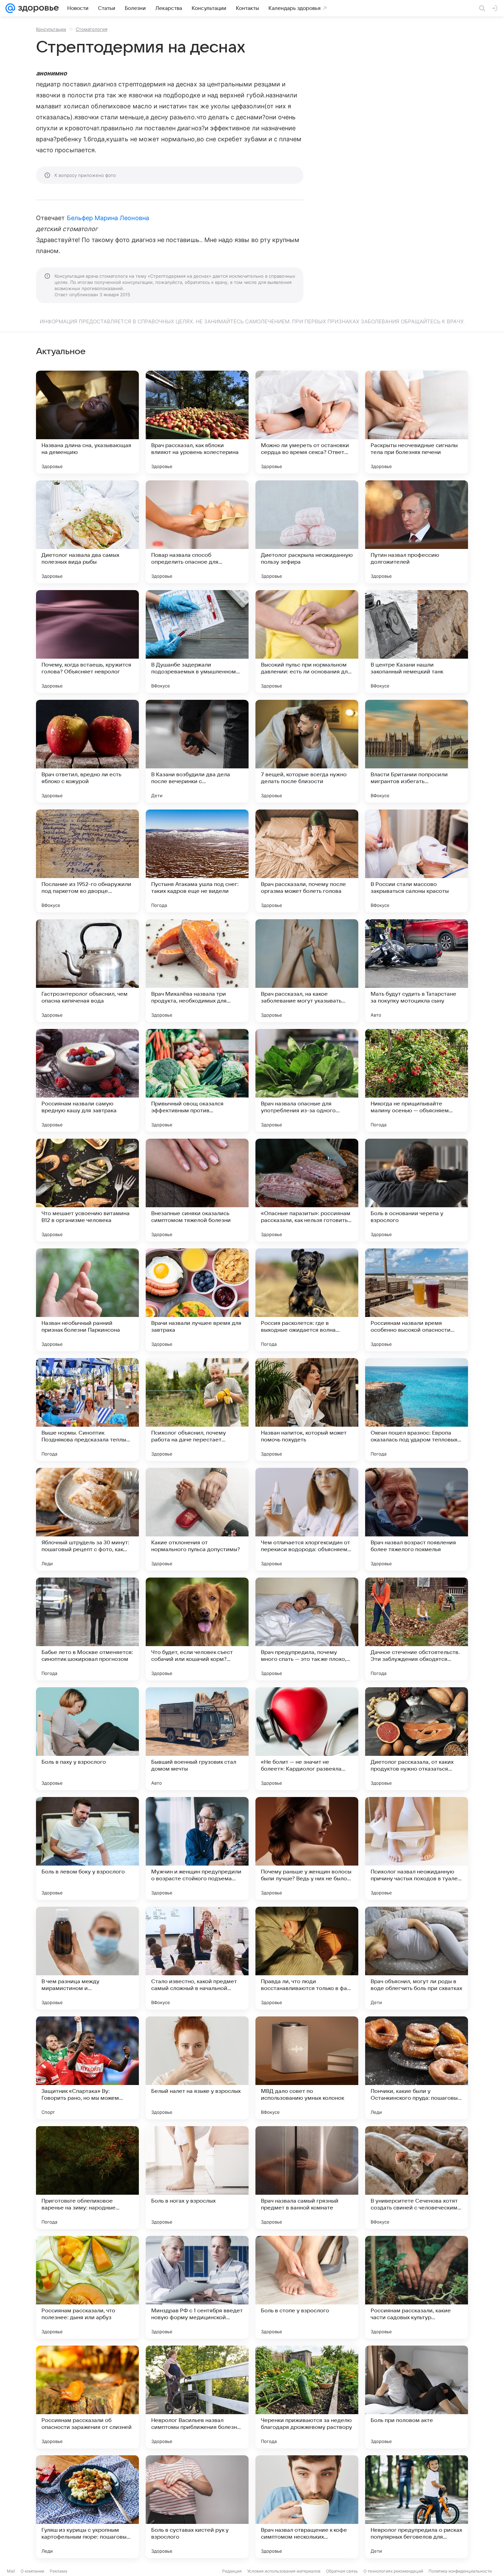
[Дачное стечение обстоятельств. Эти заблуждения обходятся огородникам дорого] (417, 1629)
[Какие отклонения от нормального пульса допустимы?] (197, 1519)
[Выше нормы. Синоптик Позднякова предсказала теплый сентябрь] (87, 1410)
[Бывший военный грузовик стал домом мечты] (197, 1739)
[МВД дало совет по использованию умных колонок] (307, 2068)
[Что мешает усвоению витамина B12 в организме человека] (87, 1190)
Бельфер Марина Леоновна (108, 218)
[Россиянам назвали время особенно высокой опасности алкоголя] (417, 1300)
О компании (32, 2571)
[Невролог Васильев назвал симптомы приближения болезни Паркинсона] (197, 2397)
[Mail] (10, 8)
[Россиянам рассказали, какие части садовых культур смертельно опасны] (417, 2287)
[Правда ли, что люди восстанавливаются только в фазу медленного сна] (307, 1958)
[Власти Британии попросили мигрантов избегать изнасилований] (417, 751)
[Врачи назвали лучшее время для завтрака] (197, 1300)
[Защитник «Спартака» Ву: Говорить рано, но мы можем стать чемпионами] (87, 2068)
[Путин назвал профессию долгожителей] (417, 532)
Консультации (51, 29)
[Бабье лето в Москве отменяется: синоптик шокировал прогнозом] (87, 1629)
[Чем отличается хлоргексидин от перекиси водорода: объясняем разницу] (307, 1519)
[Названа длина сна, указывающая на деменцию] (87, 422)
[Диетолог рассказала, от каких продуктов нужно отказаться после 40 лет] (417, 1739)
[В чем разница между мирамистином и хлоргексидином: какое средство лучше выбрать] (87, 1958)
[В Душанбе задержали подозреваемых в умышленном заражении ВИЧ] (197, 642)
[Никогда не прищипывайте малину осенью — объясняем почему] (417, 1080)
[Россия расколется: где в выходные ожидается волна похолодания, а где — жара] (307, 1300)
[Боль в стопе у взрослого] (307, 2287)
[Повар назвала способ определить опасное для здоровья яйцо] (197, 532)
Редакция (232, 2571)
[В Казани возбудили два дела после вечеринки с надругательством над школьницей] (197, 751)
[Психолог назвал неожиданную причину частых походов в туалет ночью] (417, 1848)
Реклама (58, 2571)
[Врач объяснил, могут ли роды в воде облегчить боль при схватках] (417, 1958)
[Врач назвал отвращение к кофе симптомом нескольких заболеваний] (307, 2507)
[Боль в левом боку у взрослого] (87, 1848)
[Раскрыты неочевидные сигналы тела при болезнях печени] (417, 422)
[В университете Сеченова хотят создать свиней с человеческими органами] (417, 2178)
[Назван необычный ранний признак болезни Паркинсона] (87, 1300)
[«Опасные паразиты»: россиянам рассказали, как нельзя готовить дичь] (307, 1190)
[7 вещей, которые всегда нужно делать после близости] (307, 751)
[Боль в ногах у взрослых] (197, 2178)
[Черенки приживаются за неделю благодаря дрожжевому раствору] (307, 2397)
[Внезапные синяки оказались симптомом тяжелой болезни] (197, 1190)
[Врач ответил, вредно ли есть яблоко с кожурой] (87, 751)
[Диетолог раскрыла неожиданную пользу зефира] (307, 532)
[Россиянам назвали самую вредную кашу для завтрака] (87, 1080)
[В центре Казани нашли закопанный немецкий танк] (417, 642)
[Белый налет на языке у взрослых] (197, 2068)
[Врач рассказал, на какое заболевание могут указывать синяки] (307, 971)
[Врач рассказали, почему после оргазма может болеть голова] (307, 861)
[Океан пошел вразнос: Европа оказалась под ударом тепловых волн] (417, 1410)
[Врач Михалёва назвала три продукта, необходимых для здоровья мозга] (197, 971)
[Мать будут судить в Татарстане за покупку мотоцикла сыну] (417, 971)
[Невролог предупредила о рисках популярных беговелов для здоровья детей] (417, 2507)
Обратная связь (342, 2571)
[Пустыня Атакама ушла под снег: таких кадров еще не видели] (197, 861)
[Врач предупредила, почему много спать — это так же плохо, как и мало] (307, 1629)
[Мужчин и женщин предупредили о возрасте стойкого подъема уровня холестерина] (197, 1848)
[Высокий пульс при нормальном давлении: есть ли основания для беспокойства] (307, 642)
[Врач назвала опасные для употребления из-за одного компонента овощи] (307, 1080)
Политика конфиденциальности (460, 2571)
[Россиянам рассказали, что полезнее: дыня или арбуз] (87, 2287)
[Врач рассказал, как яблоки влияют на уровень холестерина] (197, 422)
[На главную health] (37, 8)
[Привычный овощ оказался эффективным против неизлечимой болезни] (197, 1080)
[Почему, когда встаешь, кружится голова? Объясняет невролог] (87, 642)
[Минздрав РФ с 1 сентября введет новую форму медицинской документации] (197, 2287)
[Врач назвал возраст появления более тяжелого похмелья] (417, 1519)
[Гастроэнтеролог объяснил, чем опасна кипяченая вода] (87, 971)
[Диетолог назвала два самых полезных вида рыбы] (87, 532)
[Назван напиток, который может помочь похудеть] (307, 1410)
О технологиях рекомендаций (393, 2571)
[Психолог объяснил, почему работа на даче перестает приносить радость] (197, 1410)
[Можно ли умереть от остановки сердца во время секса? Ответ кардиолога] (307, 422)
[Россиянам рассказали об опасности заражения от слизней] (87, 2397)
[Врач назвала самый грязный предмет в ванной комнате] (307, 2178)
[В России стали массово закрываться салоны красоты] (417, 861)
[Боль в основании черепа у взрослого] (417, 1190)
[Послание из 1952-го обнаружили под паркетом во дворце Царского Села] (87, 861)
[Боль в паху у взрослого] (87, 1739)
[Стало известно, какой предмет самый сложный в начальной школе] (197, 1958)
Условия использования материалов (284, 2571)
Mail (11, 2571)
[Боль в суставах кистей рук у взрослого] (197, 2507)
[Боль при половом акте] (417, 2397)
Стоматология (92, 29)
